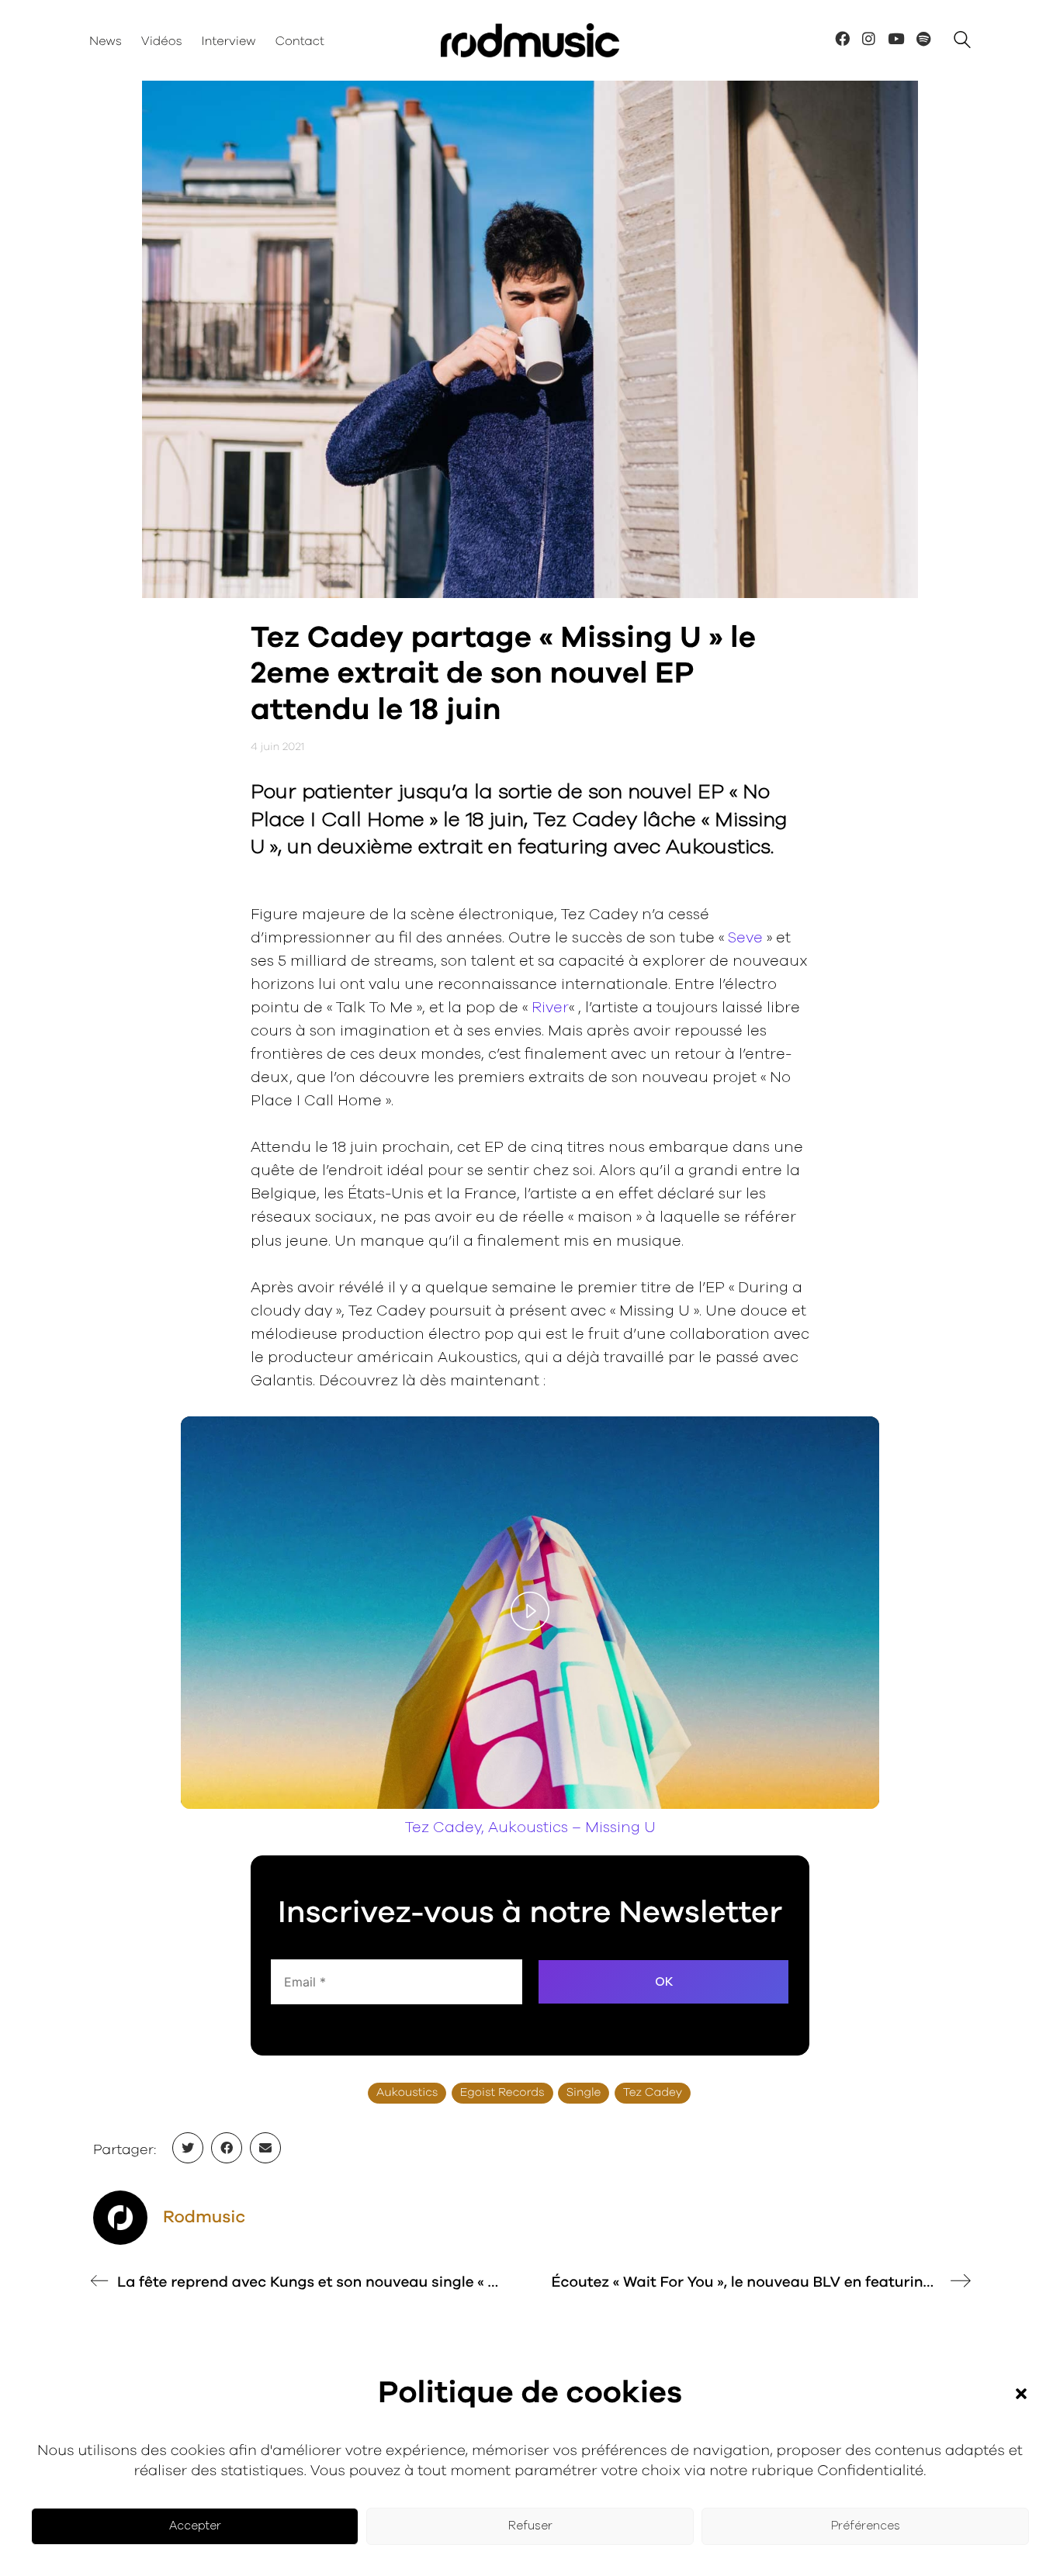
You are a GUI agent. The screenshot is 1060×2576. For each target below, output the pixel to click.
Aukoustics (407, 2093)
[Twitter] (188, 2148)
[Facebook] (227, 2148)
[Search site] (962, 42)
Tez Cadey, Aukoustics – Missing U (530, 1828)
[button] (1021, 2394)
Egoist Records (502, 2093)
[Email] (265, 2148)
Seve (745, 938)
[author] (120, 2218)
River (550, 1008)
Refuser (530, 2526)
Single (584, 2093)
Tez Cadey (653, 2093)
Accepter (195, 2526)
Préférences (866, 2526)
